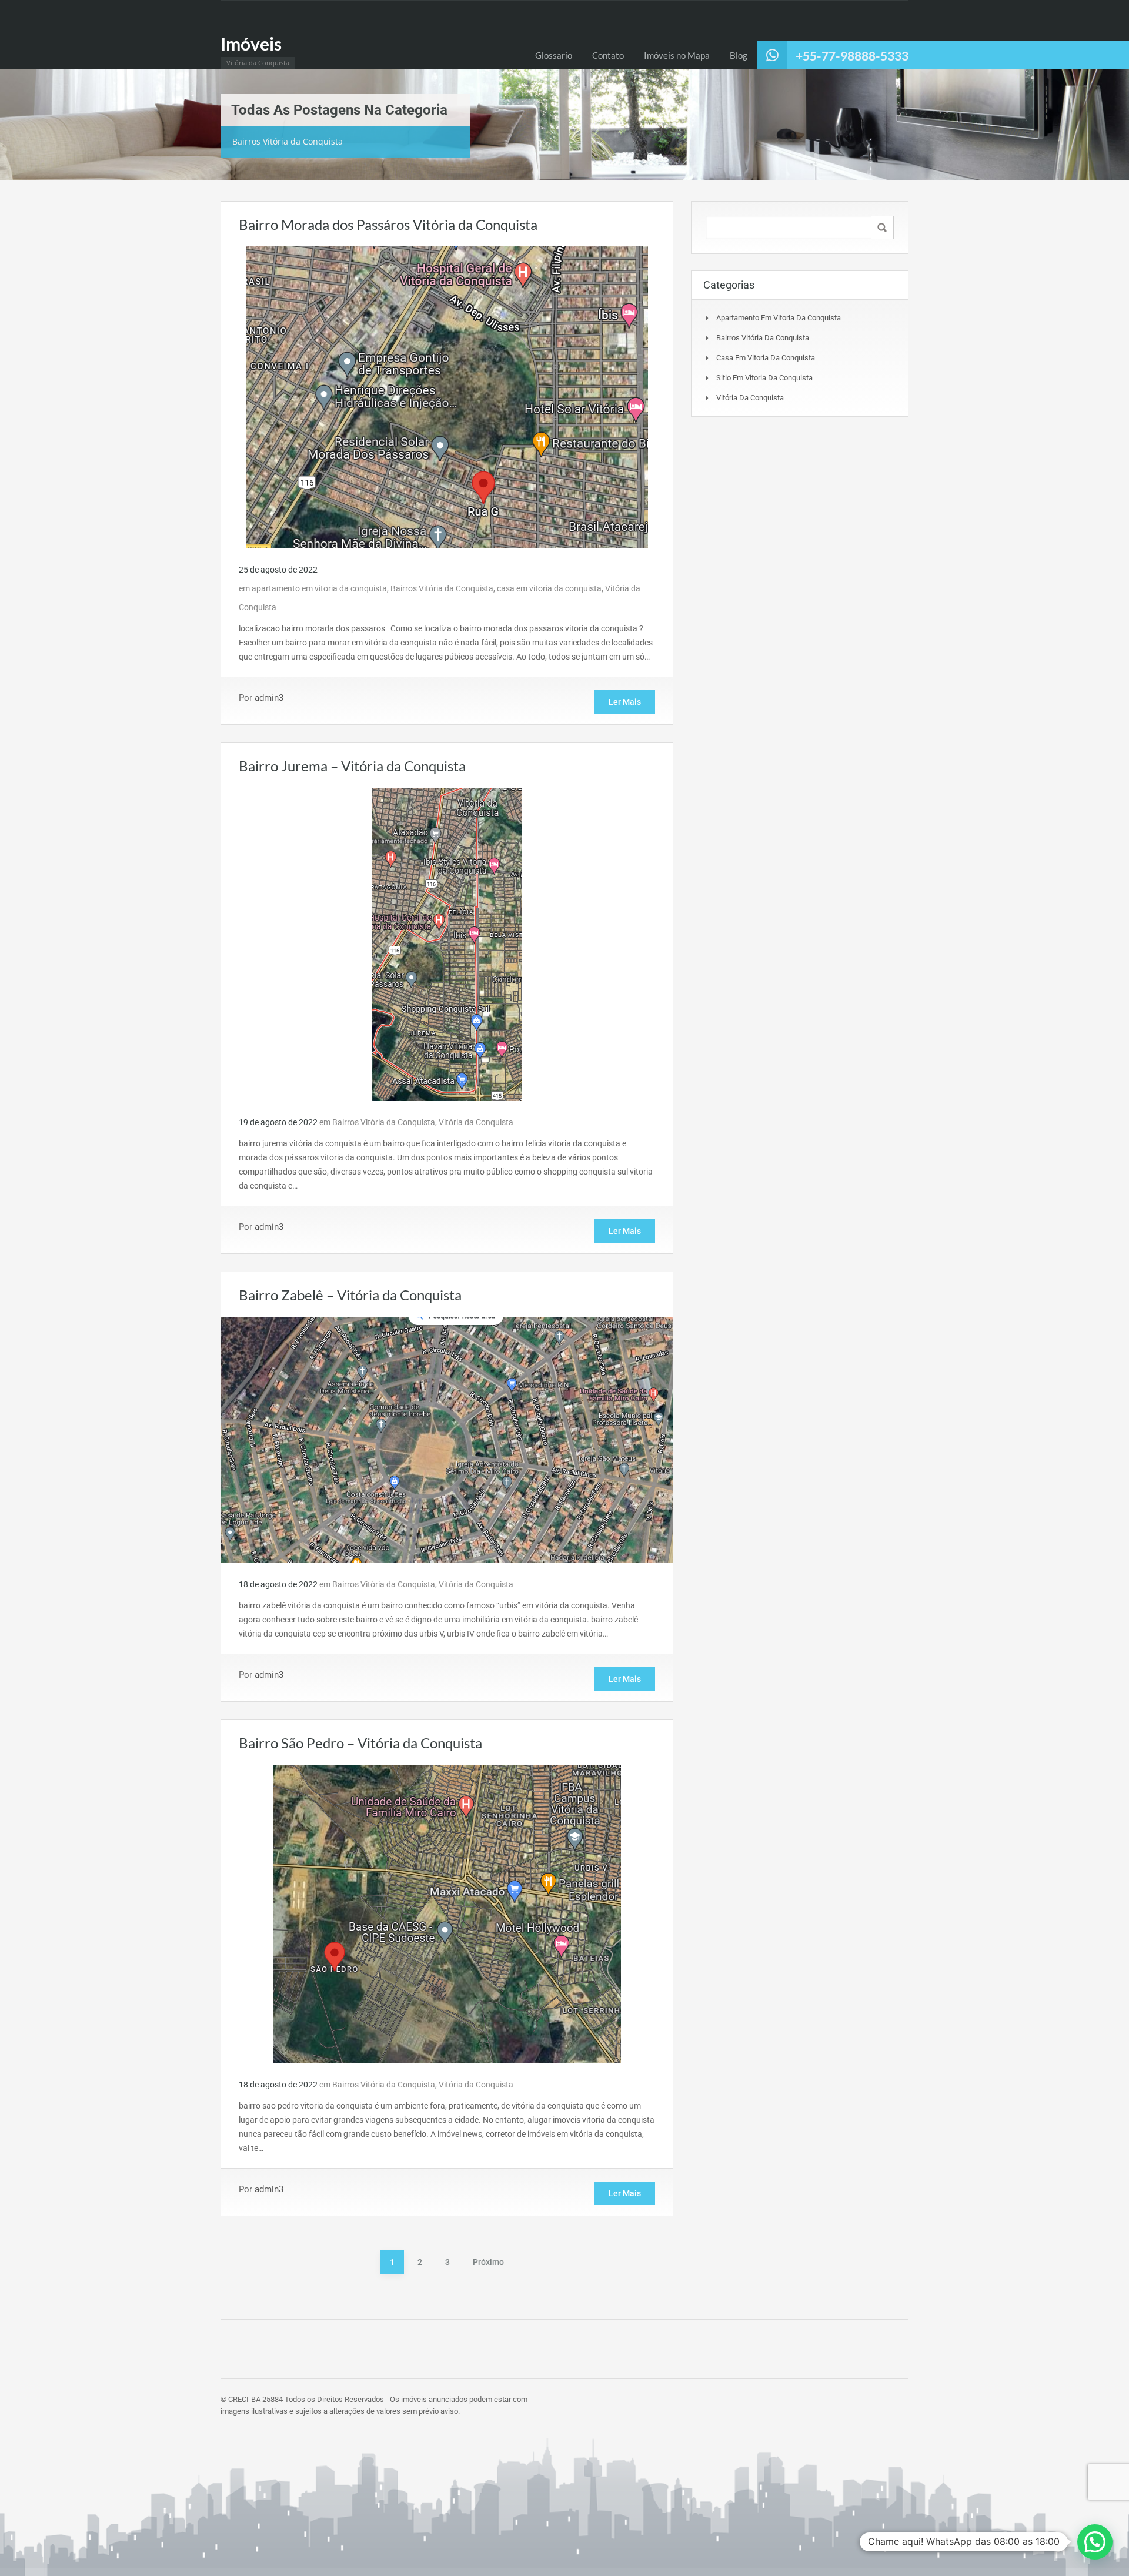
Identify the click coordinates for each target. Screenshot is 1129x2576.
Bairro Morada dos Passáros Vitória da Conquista (388, 224)
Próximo (488, 2262)
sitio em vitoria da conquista (764, 378)
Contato (608, 55)
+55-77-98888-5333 (852, 56)
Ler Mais (625, 702)
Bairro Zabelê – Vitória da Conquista (350, 1295)
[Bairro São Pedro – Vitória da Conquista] (447, 1913)
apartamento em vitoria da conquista (319, 588)
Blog (739, 55)
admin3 (269, 698)
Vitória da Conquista (476, 1122)
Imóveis (251, 44)
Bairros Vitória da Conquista (442, 588)
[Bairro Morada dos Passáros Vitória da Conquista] (447, 397)
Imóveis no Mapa (677, 55)
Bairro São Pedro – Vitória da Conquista (360, 1743)
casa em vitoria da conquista (549, 588)
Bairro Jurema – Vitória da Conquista (352, 766)
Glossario (554, 55)
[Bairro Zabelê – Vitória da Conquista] (447, 1439)
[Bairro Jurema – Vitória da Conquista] (447, 944)
